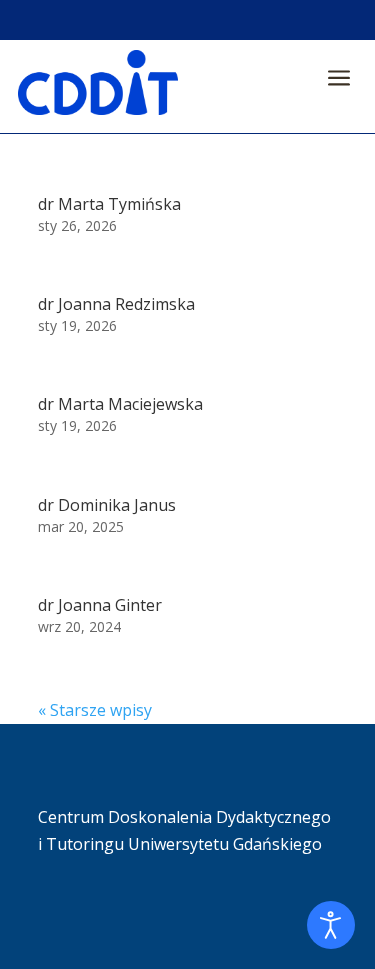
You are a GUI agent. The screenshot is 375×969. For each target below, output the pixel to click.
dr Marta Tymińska (109, 204)
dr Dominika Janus (107, 505)
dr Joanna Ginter (100, 605)
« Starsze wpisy (95, 710)
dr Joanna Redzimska (116, 304)
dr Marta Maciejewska (120, 404)
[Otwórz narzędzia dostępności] (331, 925)
